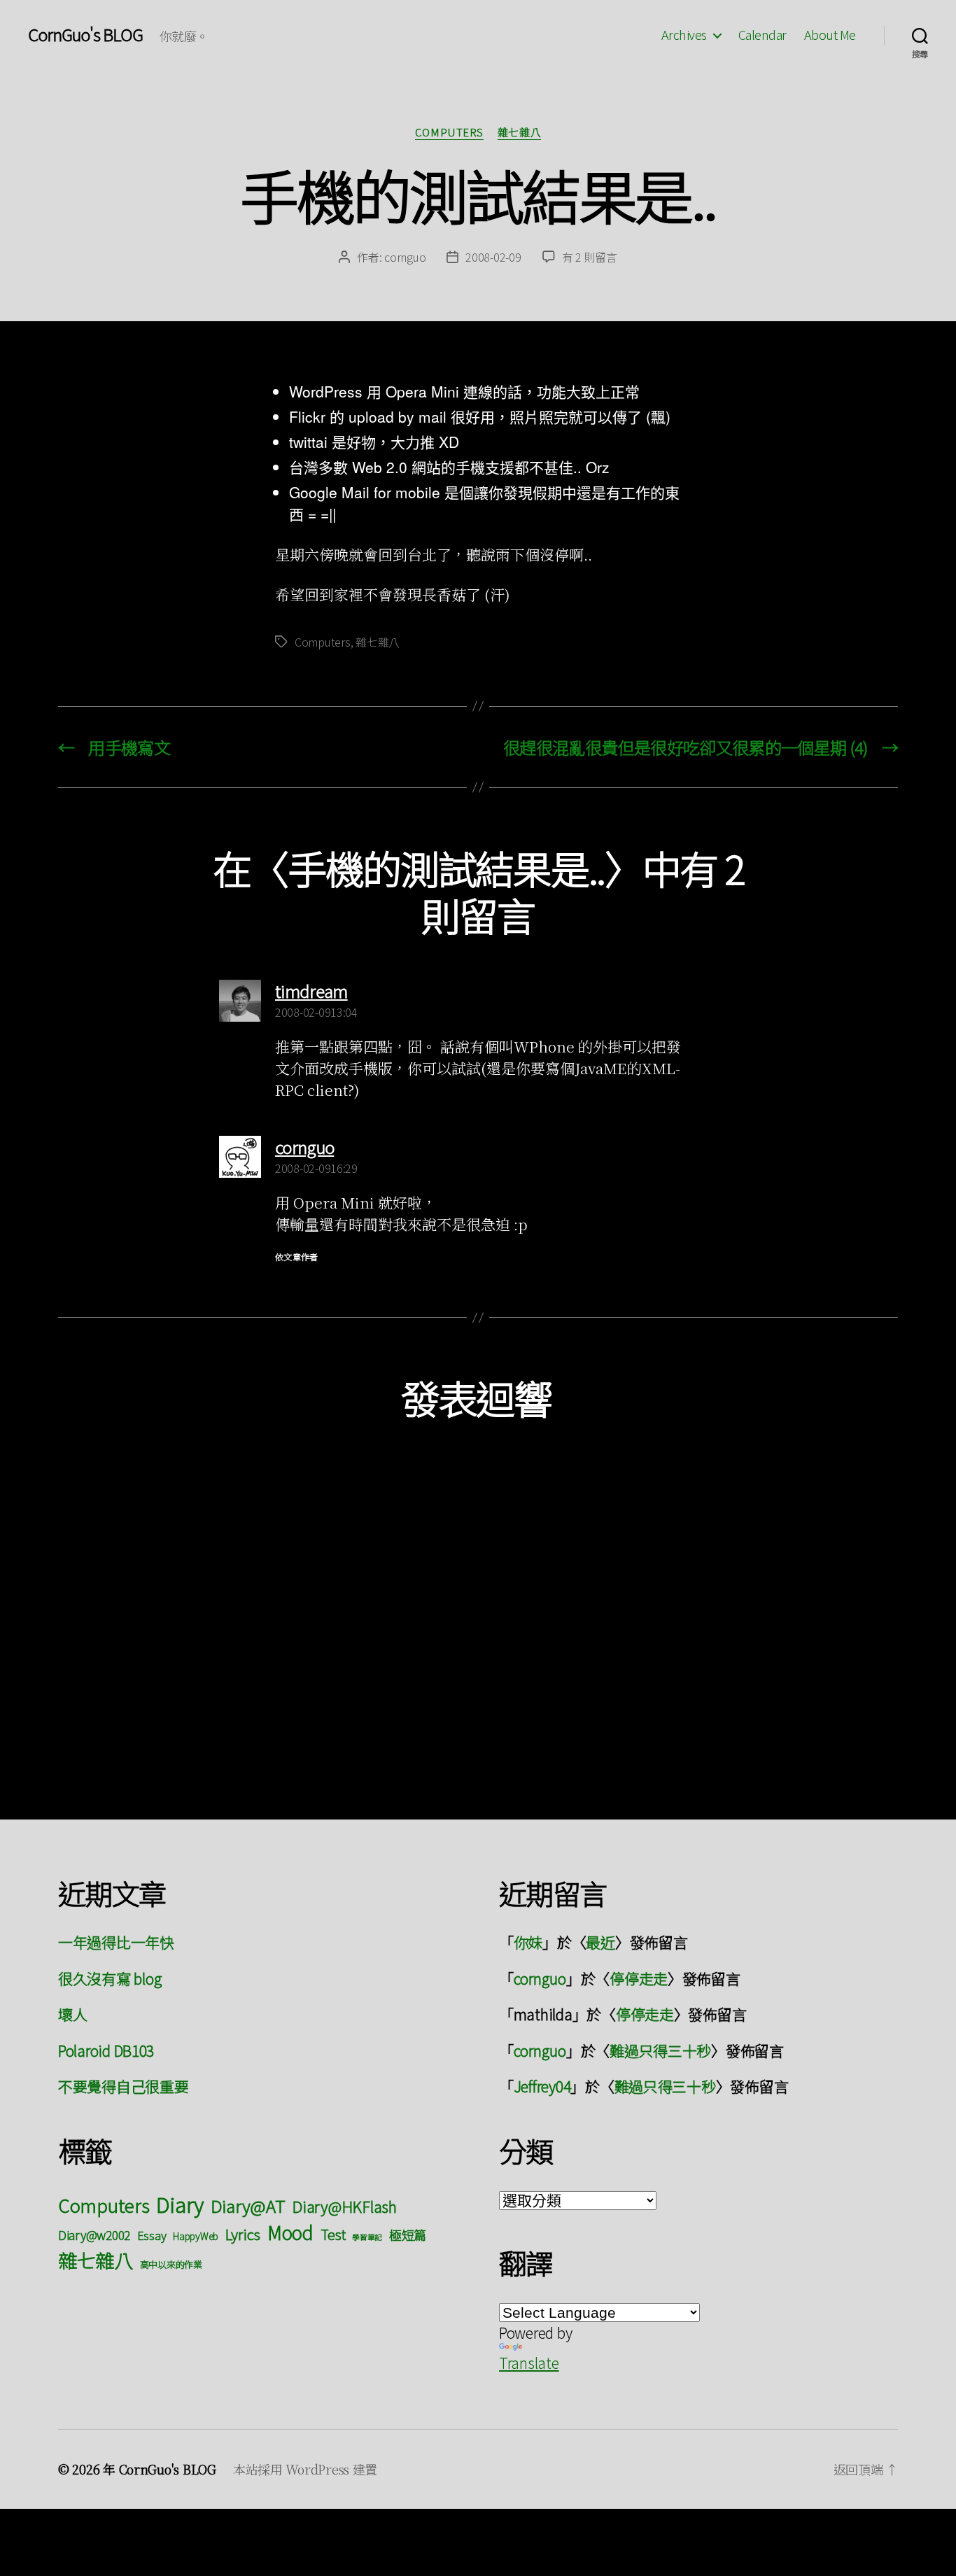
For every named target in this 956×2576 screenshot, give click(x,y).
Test (333, 2234)
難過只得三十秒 (660, 2050)
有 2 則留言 (590, 257)
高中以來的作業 (171, 2264)
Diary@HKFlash (344, 2206)
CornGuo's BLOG (85, 34)
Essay (152, 2235)
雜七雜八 (519, 133)
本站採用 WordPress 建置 (305, 2469)
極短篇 (408, 2234)
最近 (600, 1942)
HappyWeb (196, 2236)
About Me (830, 35)
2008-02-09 (493, 257)
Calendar (762, 35)
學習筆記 (367, 2237)
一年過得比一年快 (116, 1942)
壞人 (72, 2014)
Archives (684, 35)
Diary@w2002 (94, 2235)
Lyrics (243, 2234)
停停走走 (639, 1978)
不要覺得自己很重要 (124, 2086)
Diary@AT (248, 2205)
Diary (180, 2204)
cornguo (405, 257)
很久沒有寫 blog (110, 1978)
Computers (449, 133)
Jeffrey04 (542, 2086)
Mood (290, 2232)
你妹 (528, 1942)
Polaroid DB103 (106, 2050)
